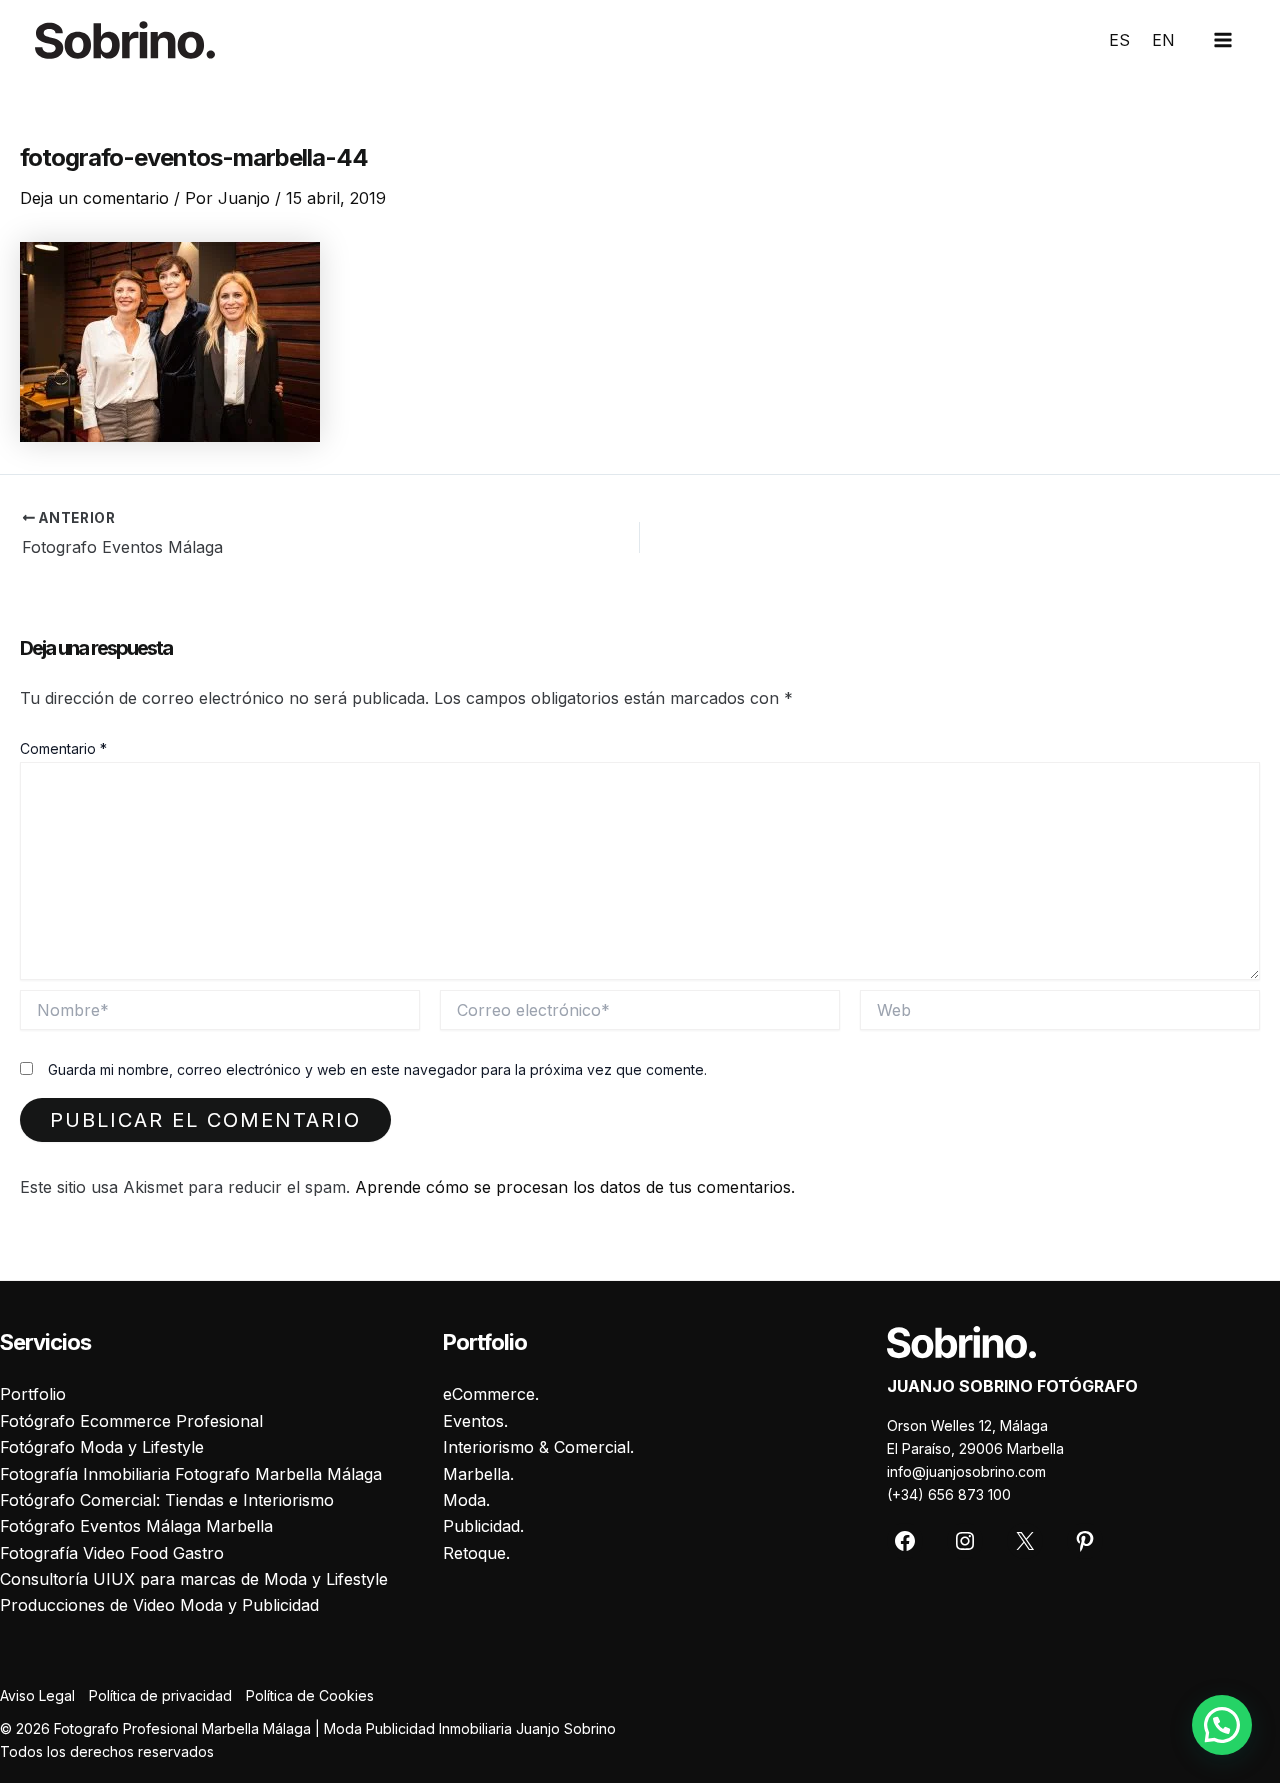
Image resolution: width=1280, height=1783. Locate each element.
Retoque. (476, 1553)
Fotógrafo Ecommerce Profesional (131, 1421)
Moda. (466, 1500)
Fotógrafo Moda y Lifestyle (102, 1447)
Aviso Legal (37, 1695)
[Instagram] (965, 1541)
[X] (1025, 1541)
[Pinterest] (1085, 1541)
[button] (1222, 1725)
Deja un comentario (94, 198)
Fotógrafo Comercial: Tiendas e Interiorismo (167, 1500)
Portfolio (33, 1394)
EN (1163, 40)
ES (1119, 40)
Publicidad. (483, 1526)
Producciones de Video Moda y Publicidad (159, 1605)
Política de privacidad (160, 1695)
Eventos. (475, 1421)
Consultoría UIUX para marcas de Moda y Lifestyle (194, 1579)
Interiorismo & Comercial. (538, 1447)
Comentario (63, 748)
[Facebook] (905, 1541)
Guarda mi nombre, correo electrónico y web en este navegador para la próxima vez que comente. (377, 1069)
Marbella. (478, 1474)
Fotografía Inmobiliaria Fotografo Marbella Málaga (191, 1474)
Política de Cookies (310, 1695)
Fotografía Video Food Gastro (112, 1553)
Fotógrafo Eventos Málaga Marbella (136, 1526)
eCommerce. (491, 1394)
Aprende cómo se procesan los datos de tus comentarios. (575, 1187)
